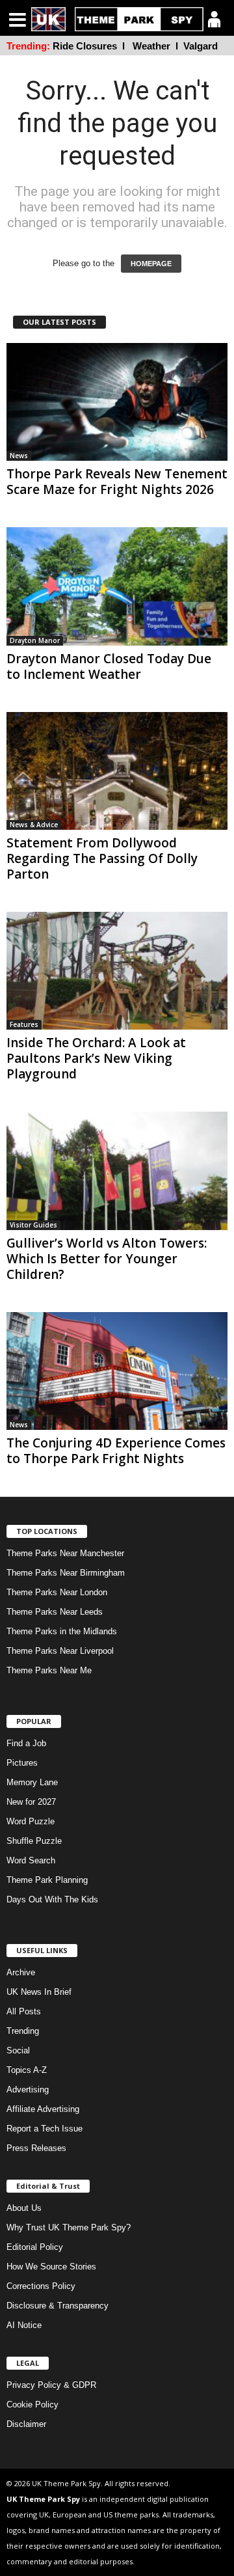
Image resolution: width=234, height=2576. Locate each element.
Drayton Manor (35, 640)
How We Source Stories (51, 2267)
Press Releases (36, 2148)
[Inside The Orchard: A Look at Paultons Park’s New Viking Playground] (117, 971)
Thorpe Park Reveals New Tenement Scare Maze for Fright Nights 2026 (117, 482)
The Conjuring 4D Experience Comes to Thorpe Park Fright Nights (116, 1451)
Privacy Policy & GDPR (51, 2385)
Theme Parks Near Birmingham (66, 1573)
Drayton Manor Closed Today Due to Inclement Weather (109, 666)
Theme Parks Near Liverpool (60, 1651)
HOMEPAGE (151, 264)
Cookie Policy (32, 2405)
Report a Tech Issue (45, 2129)
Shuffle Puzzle (34, 1841)
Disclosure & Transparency (58, 2306)
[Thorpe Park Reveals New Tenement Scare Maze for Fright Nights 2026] (117, 402)
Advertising (28, 2090)
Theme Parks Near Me (49, 1670)
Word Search (31, 1860)
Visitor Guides (33, 1225)
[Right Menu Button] (214, 19)
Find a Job (26, 1743)
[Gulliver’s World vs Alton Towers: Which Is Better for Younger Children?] (117, 1171)
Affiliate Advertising (43, 2109)
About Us (24, 2208)
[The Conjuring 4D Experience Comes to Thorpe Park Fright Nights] (117, 1371)
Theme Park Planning (47, 1880)
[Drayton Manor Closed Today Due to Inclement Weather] (117, 586)
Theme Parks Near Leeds (55, 1612)
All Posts (24, 2011)
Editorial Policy (35, 2247)
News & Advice (34, 825)
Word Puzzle (31, 1821)
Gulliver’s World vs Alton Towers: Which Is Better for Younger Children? (107, 1259)
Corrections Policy (41, 2286)
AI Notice (24, 2325)
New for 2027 (31, 1802)
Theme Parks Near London (57, 1592)
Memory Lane (32, 1782)
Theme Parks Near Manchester (65, 1553)
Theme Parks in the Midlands (62, 1631)
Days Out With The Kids (52, 1899)
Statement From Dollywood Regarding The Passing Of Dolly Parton (102, 858)
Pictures (22, 1763)
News (19, 456)
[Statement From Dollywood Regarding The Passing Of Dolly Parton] (117, 771)
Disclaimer (26, 2424)
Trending (23, 2031)
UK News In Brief (39, 1992)
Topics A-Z (27, 2070)
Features (24, 1024)
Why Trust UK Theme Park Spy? (69, 2227)
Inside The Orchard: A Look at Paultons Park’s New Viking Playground (96, 1058)
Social (18, 2050)
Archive (21, 1972)
